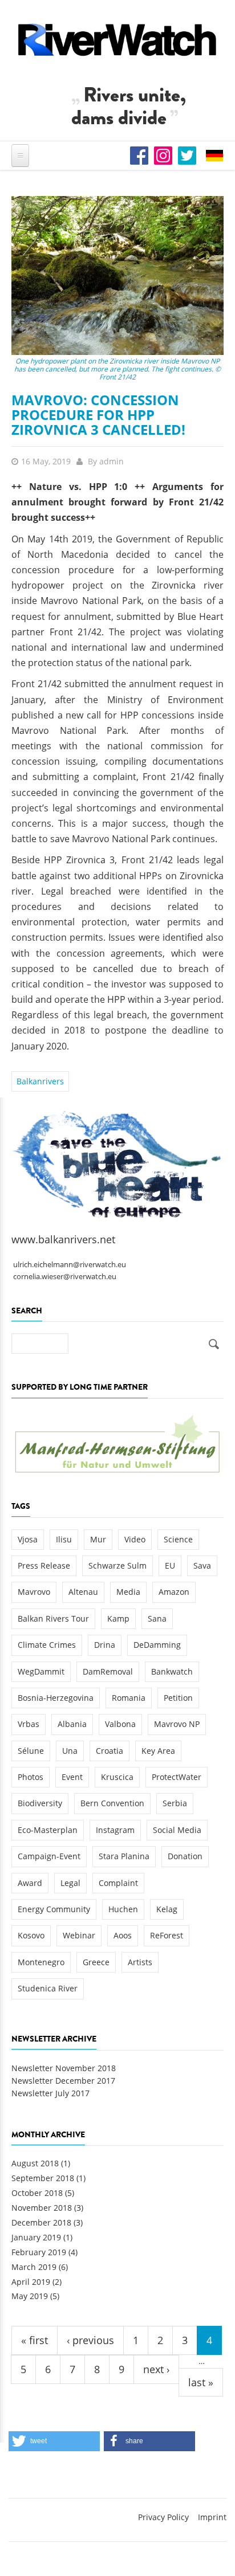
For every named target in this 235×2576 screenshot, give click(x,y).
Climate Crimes (47, 1645)
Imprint (212, 2517)
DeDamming (157, 1645)
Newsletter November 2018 (64, 2068)
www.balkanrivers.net (63, 1239)
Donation (185, 1856)
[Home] (117, 40)
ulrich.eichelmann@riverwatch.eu (70, 1265)
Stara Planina (124, 1856)
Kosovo (31, 1935)
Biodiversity (40, 1803)
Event (72, 1777)
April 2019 (31, 2282)
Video (135, 1539)
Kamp (118, 1618)
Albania (72, 1724)
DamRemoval (108, 1671)
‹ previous (90, 2340)
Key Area (158, 1751)
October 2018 (37, 2193)
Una (70, 1751)
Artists (140, 1962)
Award (30, 1883)
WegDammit (41, 1671)
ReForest (167, 1935)
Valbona (120, 1724)
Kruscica (117, 1777)
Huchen (123, 1909)
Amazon (174, 1592)
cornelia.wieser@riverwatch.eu (65, 1277)
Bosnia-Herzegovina (56, 1698)
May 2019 (30, 2296)
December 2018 (41, 2222)
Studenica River (48, 1988)
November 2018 (42, 2208)
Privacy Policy (163, 2517)
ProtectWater (177, 1777)
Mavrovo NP (177, 1724)
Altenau (83, 1592)
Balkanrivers (40, 1081)
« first (35, 2340)
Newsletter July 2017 (50, 2093)
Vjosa (28, 1539)
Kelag (167, 1909)
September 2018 (43, 2178)
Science (178, 1539)
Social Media (177, 1830)
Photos (31, 1777)
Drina (105, 1645)
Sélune (31, 1751)
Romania (129, 1698)
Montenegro (41, 1962)
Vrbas (29, 1724)
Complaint (118, 1883)
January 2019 (36, 2237)
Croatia (110, 1751)
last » (201, 2382)
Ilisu (64, 1539)
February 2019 (39, 2252)
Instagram (115, 1830)
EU (170, 1565)
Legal (70, 1883)
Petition (178, 1698)
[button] (54, 2441)
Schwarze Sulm (117, 1565)
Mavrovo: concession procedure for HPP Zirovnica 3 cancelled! (98, 415)
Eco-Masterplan (48, 1830)
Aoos (123, 1935)
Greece (96, 1962)
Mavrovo (34, 1592)
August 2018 (35, 2163)
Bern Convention (112, 1803)
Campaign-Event (49, 1856)
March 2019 (34, 2267)
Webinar (79, 1935)
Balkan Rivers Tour (53, 1618)
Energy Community (54, 1909)
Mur (98, 1539)
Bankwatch (172, 1671)
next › (156, 2369)
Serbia (175, 1803)
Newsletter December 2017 (63, 2081)
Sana (157, 1618)
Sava (202, 1565)
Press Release (44, 1565)
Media (128, 1592)
